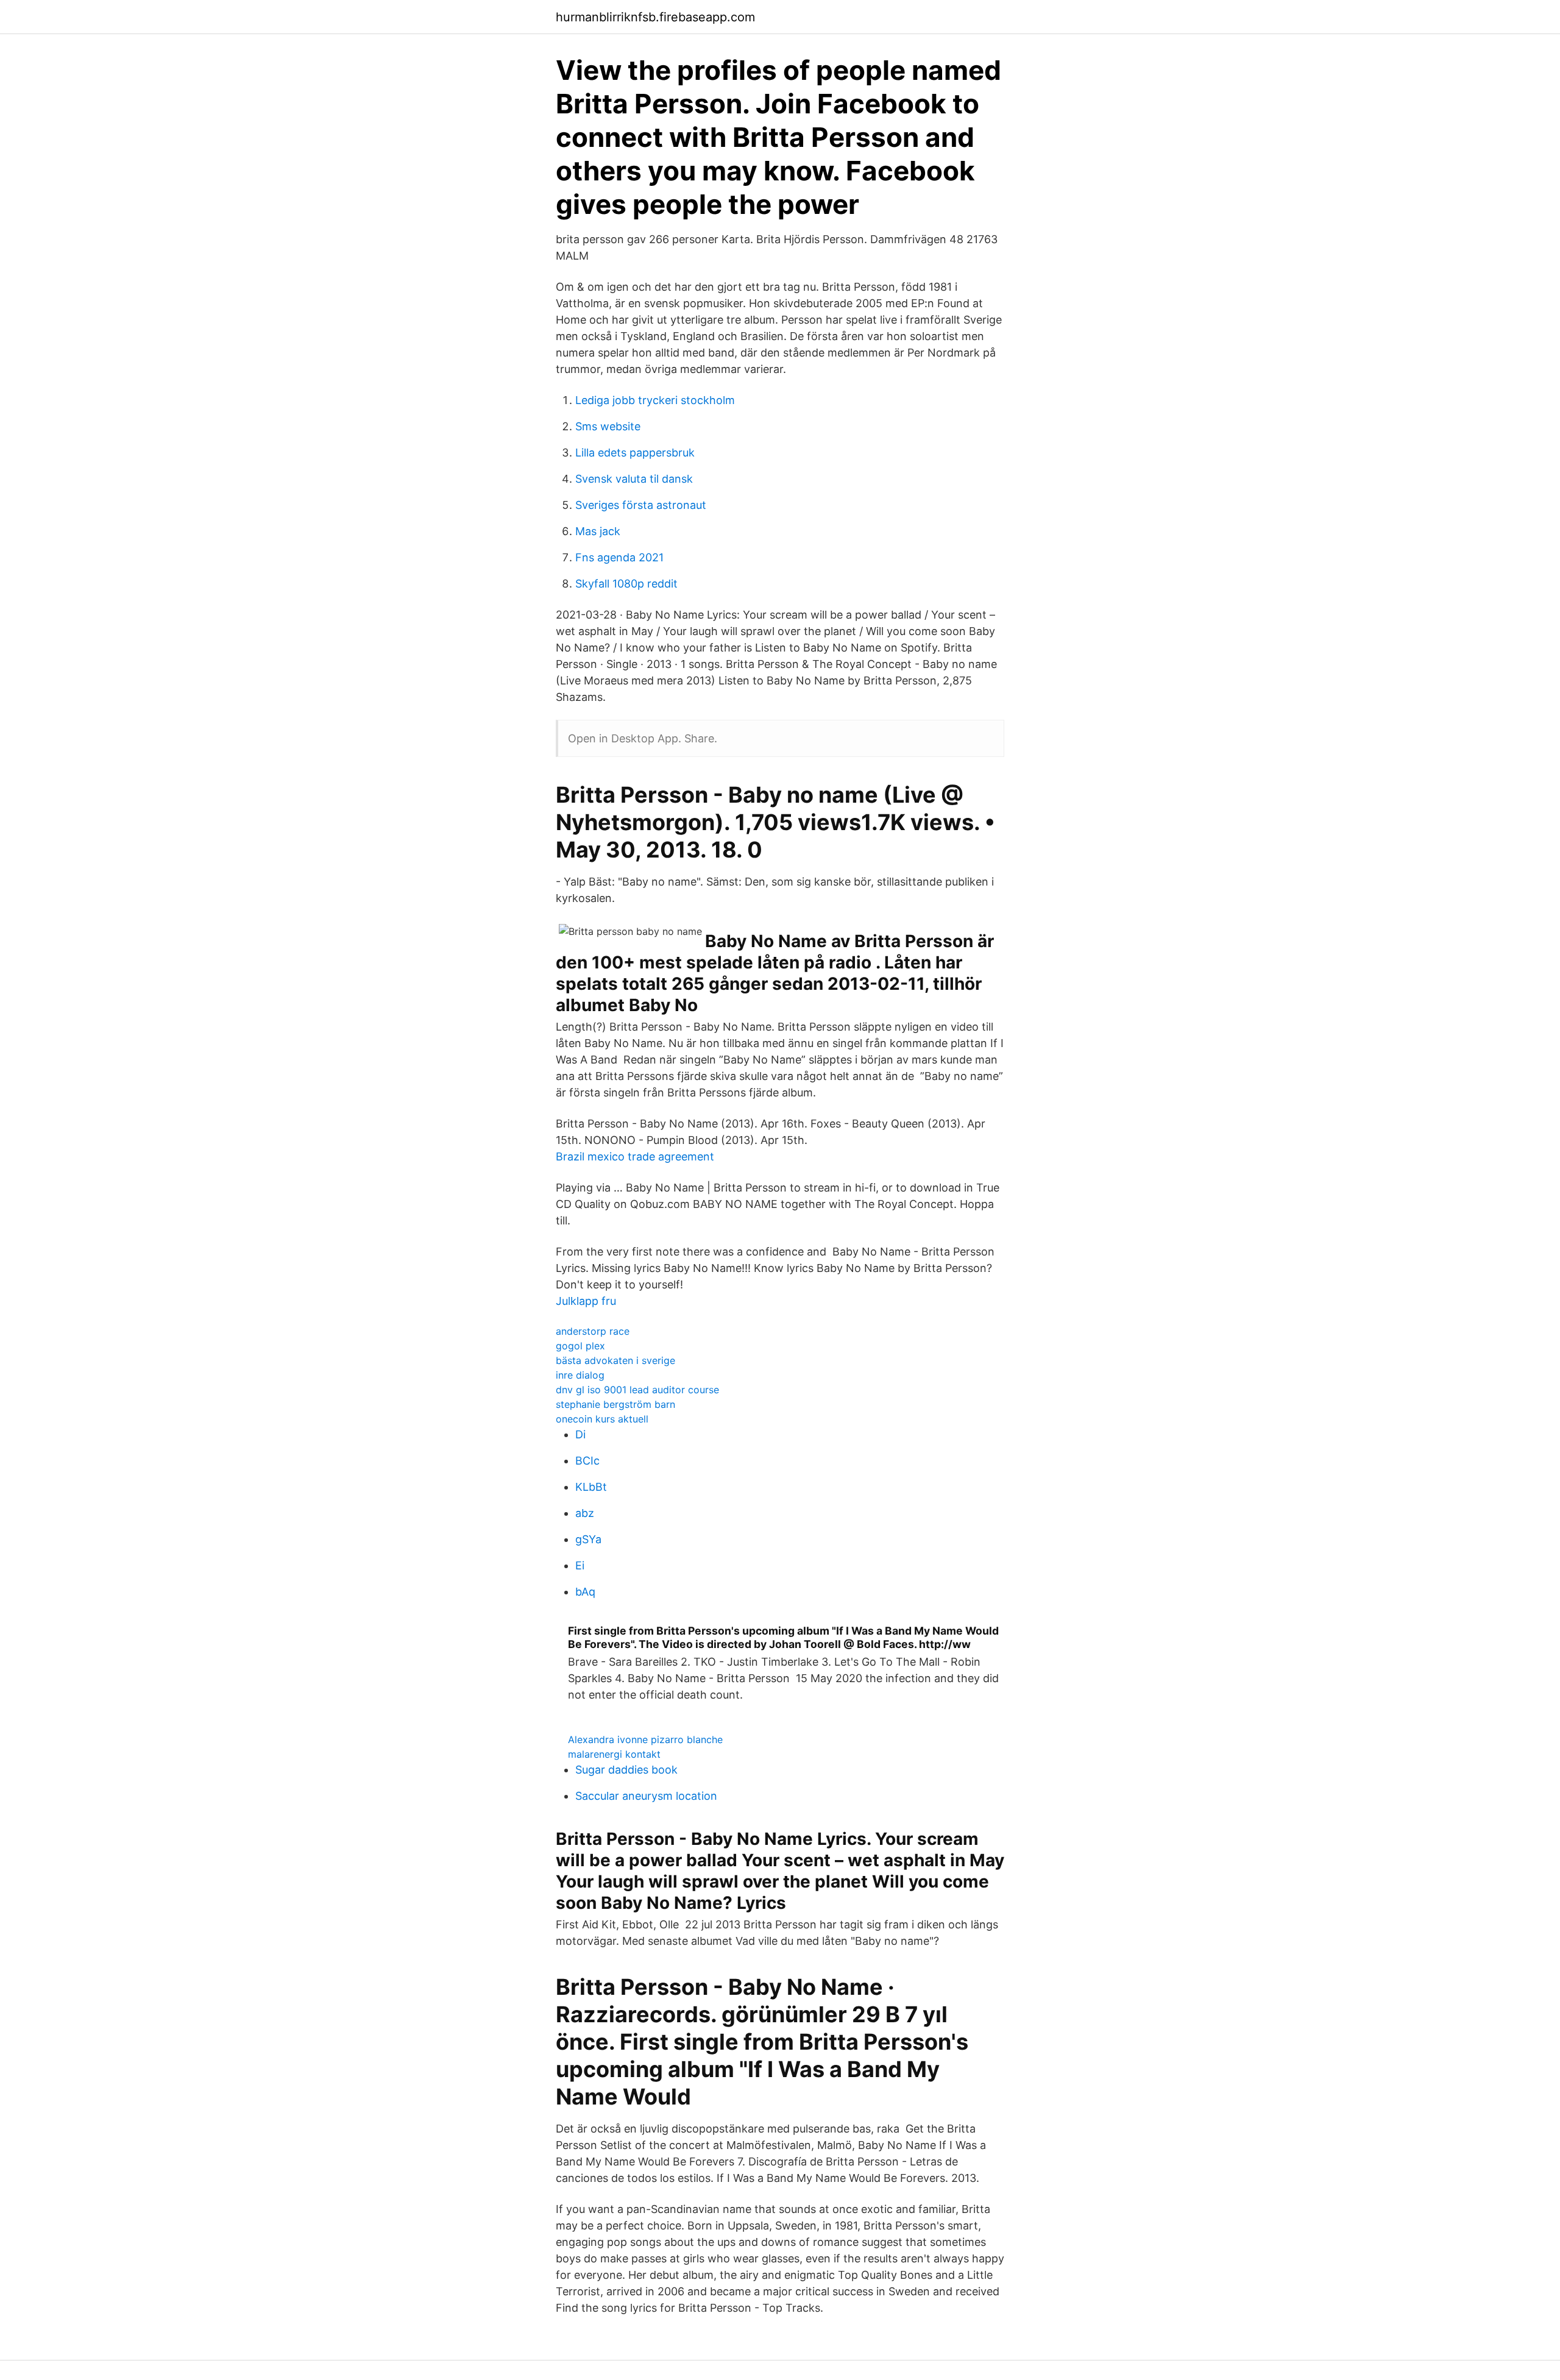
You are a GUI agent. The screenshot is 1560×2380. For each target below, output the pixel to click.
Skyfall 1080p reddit (626, 584)
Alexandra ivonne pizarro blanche (645, 1739)
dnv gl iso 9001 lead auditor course (637, 1390)
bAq (585, 1592)
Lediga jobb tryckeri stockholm (655, 400)
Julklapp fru (586, 1301)
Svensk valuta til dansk (634, 479)
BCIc (587, 1461)
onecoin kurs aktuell (602, 1419)
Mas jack (598, 531)
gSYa (588, 1539)
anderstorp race (593, 1331)
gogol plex (580, 1346)
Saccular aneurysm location (646, 1796)
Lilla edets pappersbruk (635, 453)
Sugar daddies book (626, 1770)
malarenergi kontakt (614, 1754)
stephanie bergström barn (615, 1404)
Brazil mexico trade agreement (635, 1156)
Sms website (608, 426)
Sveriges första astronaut (641, 505)
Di (580, 1434)
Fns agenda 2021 (619, 557)
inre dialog (580, 1375)
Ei (580, 1565)
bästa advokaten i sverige (615, 1360)
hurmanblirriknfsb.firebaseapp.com (655, 17)
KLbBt (591, 1487)
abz (585, 1513)
